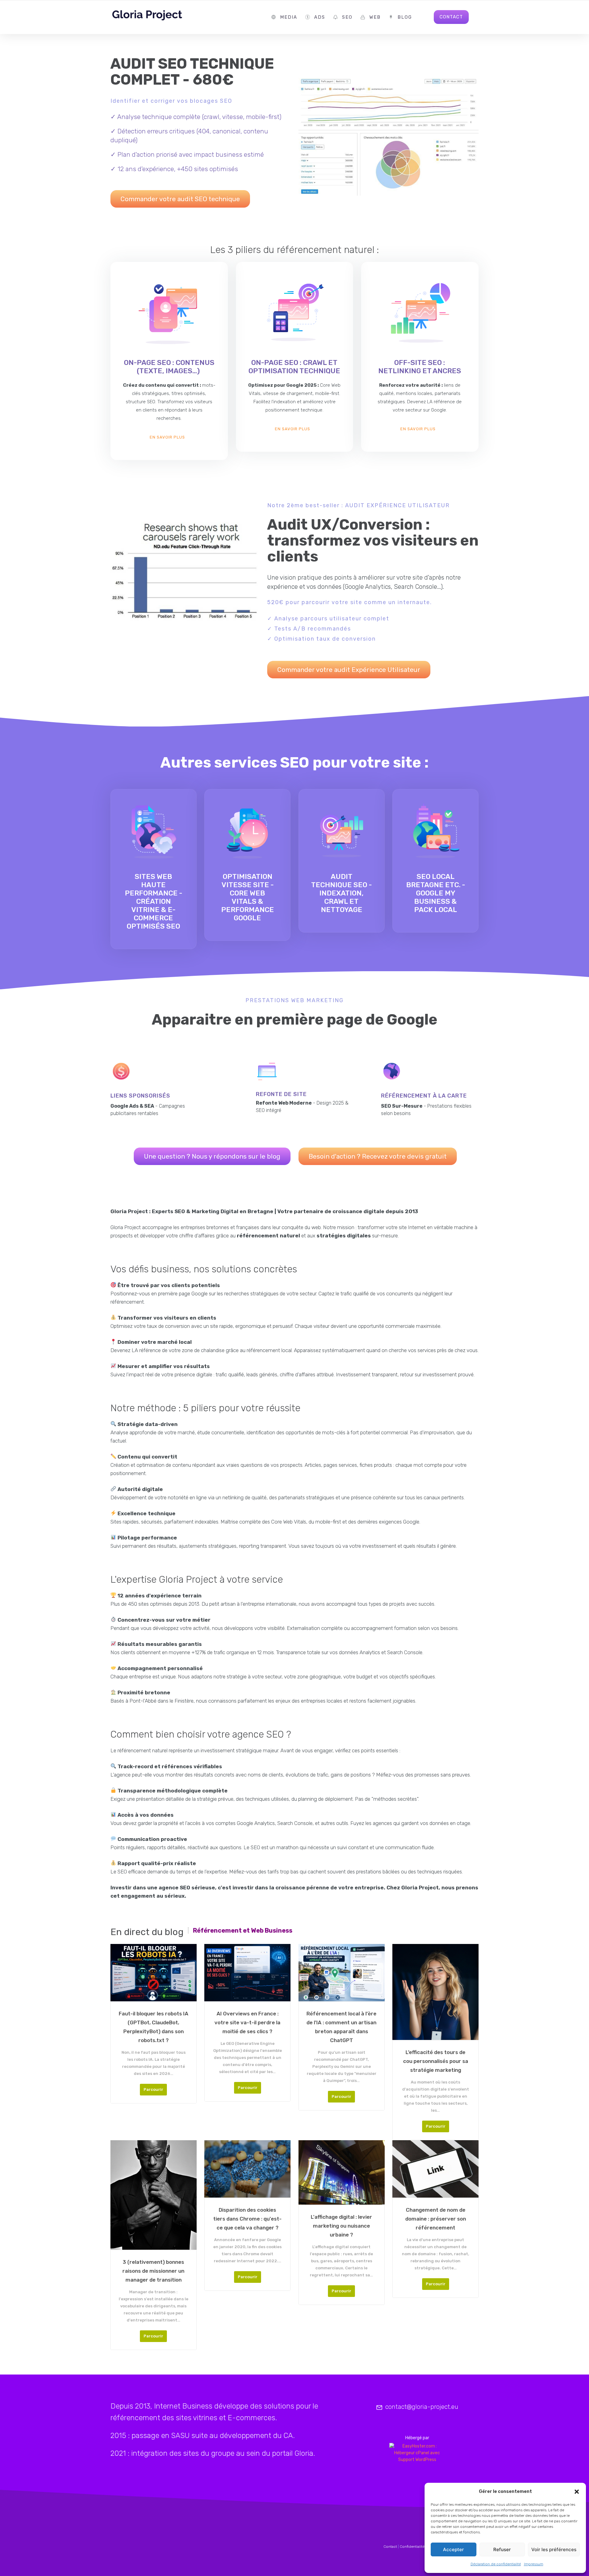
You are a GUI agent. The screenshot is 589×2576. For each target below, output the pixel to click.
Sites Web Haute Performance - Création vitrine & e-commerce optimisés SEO (154, 901)
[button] (577, 2492)
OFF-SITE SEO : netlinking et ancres (420, 367)
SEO (347, 17)
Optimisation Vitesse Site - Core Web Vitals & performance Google (248, 897)
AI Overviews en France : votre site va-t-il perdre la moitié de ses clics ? (247, 2022)
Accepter (453, 2549)
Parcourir (153, 2089)
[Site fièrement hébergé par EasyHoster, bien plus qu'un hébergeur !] (417, 2453)
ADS (320, 17)
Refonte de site (281, 1094)
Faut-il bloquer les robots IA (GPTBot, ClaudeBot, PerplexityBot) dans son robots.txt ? (154, 2027)
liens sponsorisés (140, 1096)
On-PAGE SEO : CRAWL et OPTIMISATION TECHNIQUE (294, 367)
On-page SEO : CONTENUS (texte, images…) (169, 367)
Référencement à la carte (424, 1096)
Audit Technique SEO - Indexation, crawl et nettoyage (341, 893)
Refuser (502, 2549)
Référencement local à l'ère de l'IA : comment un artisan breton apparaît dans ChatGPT (341, 2027)
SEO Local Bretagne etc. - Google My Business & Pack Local (436, 893)
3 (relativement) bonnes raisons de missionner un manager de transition (153, 2271)
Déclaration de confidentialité (496, 2564)
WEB (375, 17)
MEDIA (289, 17)
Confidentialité (412, 2547)
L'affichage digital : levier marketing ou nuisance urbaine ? (341, 2226)
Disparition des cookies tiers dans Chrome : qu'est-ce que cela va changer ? (247, 2219)
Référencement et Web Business (243, 1930)
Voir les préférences (554, 2549)
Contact (390, 2547)
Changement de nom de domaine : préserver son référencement (436, 2219)
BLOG (405, 17)
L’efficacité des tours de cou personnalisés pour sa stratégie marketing (436, 2061)
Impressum (534, 2564)
